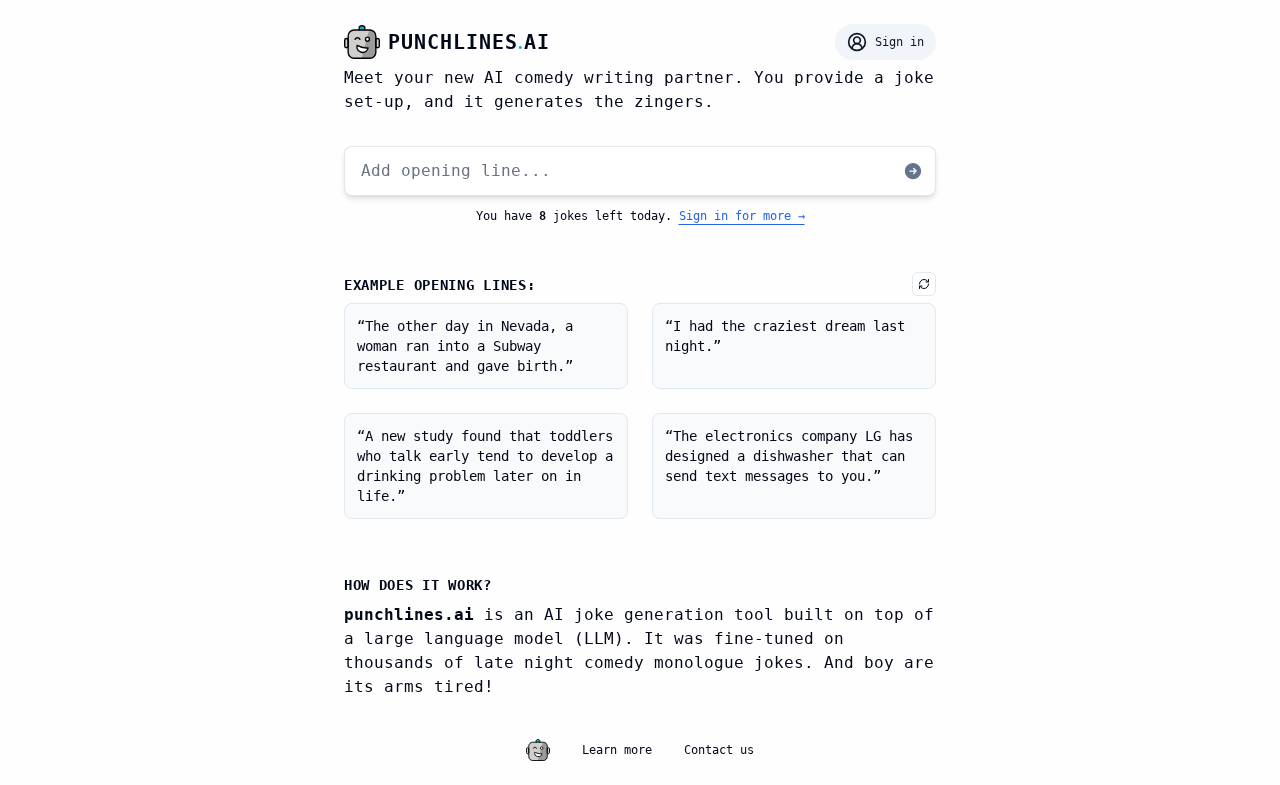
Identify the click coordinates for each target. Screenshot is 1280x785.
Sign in (899, 42)
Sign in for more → (742, 216)
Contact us (719, 750)
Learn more (617, 750)
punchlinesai (469, 42)
